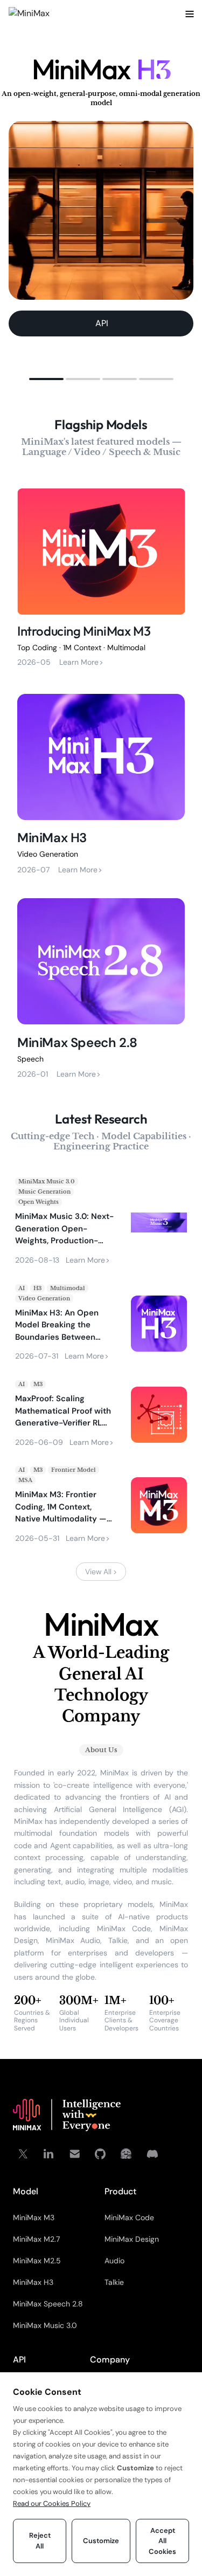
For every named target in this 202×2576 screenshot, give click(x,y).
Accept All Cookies (162, 2541)
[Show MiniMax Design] (83, 379)
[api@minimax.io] (74, 2154)
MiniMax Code (129, 2217)
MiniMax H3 (33, 2282)
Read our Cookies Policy (52, 2503)
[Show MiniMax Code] (156, 379)
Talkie (114, 2282)
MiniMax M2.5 (37, 2261)
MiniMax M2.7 (36, 2239)
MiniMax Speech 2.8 (48, 2304)
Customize (101, 2541)
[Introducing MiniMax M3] (101, 576)
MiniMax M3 (34, 2217)
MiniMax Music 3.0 (45, 2325)
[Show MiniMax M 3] (120, 379)
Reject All (40, 2541)
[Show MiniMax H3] (46, 379)
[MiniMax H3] (101, 781)
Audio (114, 2261)
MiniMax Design (132, 2239)
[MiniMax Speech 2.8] (101, 986)
